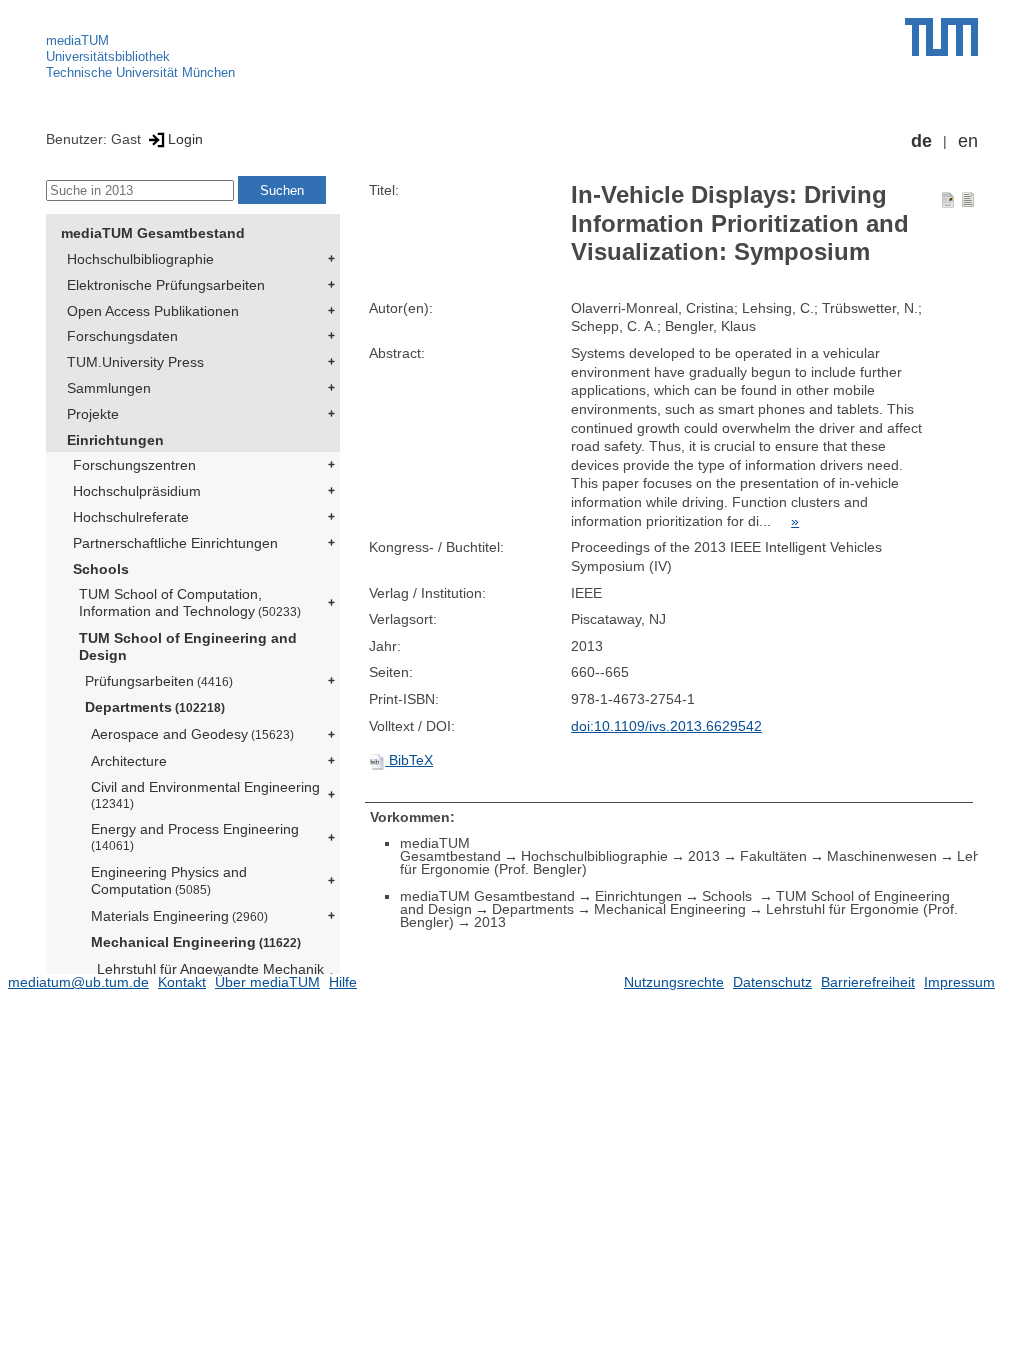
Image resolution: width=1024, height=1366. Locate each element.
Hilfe (343, 982)
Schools (101, 569)
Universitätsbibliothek (108, 56)
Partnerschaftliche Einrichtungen (175, 543)
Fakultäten (773, 856)
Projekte (93, 414)
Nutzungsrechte (674, 982)
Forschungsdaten (122, 336)
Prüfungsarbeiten (159, 681)
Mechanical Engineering (196, 942)
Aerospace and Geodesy (192, 734)
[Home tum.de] (941, 37)
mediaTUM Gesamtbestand (153, 233)
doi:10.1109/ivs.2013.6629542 (666, 726)
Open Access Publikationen (153, 311)
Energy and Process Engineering (195, 836)
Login (185, 139)
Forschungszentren (134, 465)
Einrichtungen (115, 440)
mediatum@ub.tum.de (78, 982)
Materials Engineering (179, 916)
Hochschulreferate (131, 517)
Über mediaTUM (267, 982)
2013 (704, 856)
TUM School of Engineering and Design (188, 646)
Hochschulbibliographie (140, 259)
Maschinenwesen (882, 856)
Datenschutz (772, 982)
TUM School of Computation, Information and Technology (190, 602)
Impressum (959, 982)
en (968, 141)
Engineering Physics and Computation (169, 880)
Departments (155, 707)
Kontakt (182, 982)
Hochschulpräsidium (137, 491)
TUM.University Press (135, 362)
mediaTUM (77, 40)
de (921, 141)
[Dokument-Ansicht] (948, 199)
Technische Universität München (140, 72)
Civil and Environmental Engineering (205, 794)
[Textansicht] (968, 199)
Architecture (129, 761)
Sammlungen (109, 388)
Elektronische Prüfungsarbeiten (166, 285)
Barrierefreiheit (868, 982)
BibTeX (409, 760)
